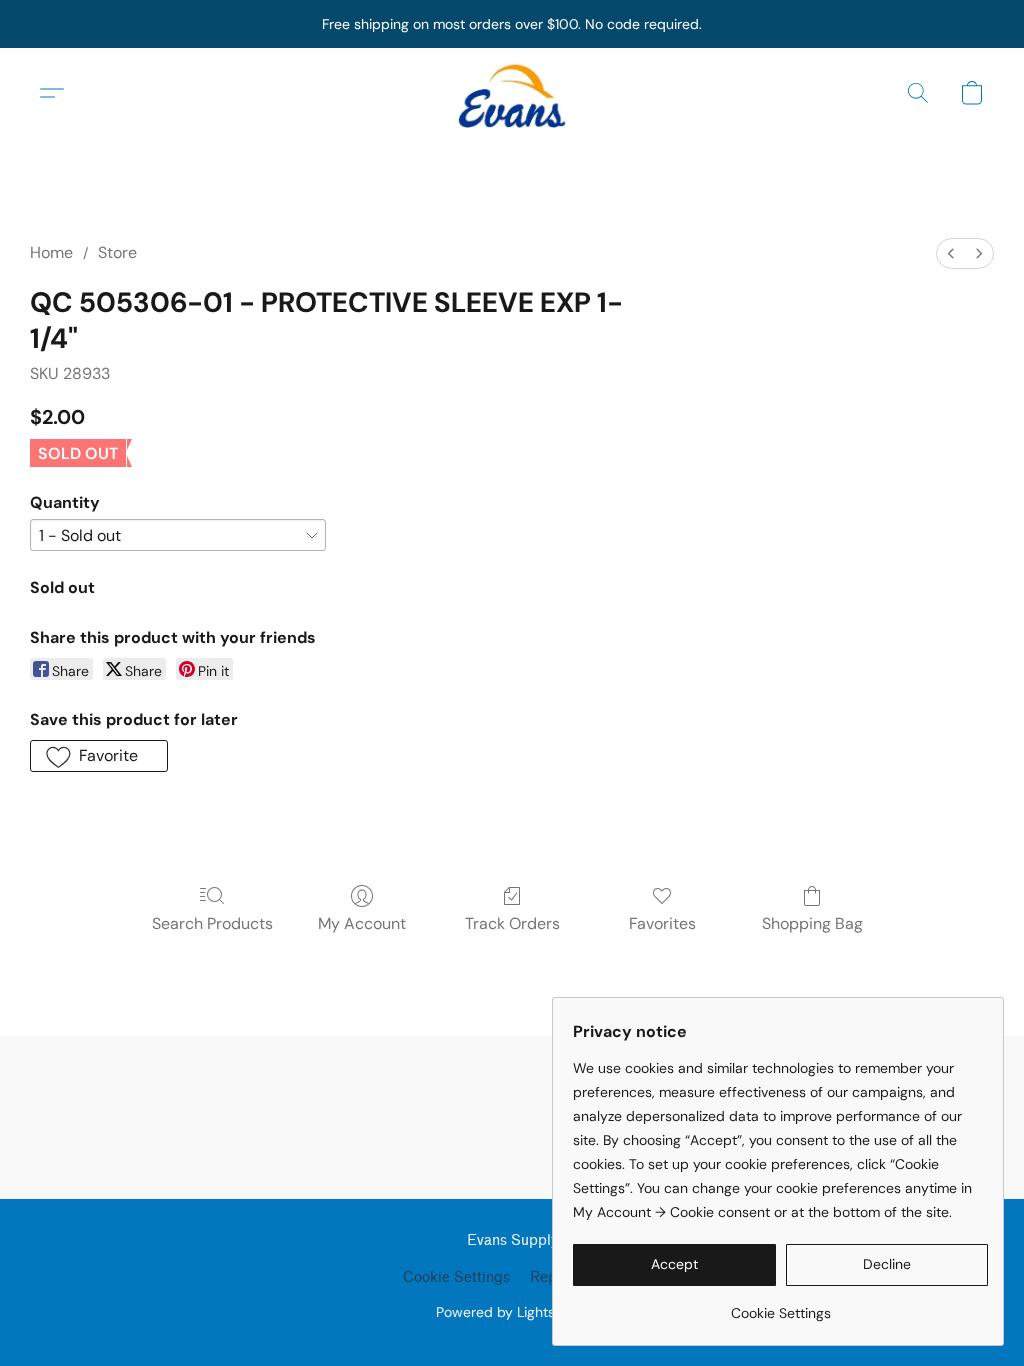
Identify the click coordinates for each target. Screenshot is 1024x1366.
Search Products (212, 923)
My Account (362, 923)
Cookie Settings (456, 1277)
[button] (512, 93)
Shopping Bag (812, 923)
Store (117, 252)
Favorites (662, 923)
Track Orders (512, 923)
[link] (780, 1305)
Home (51, 252)
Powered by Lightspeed (512, 1312)
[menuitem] (951, 253)
